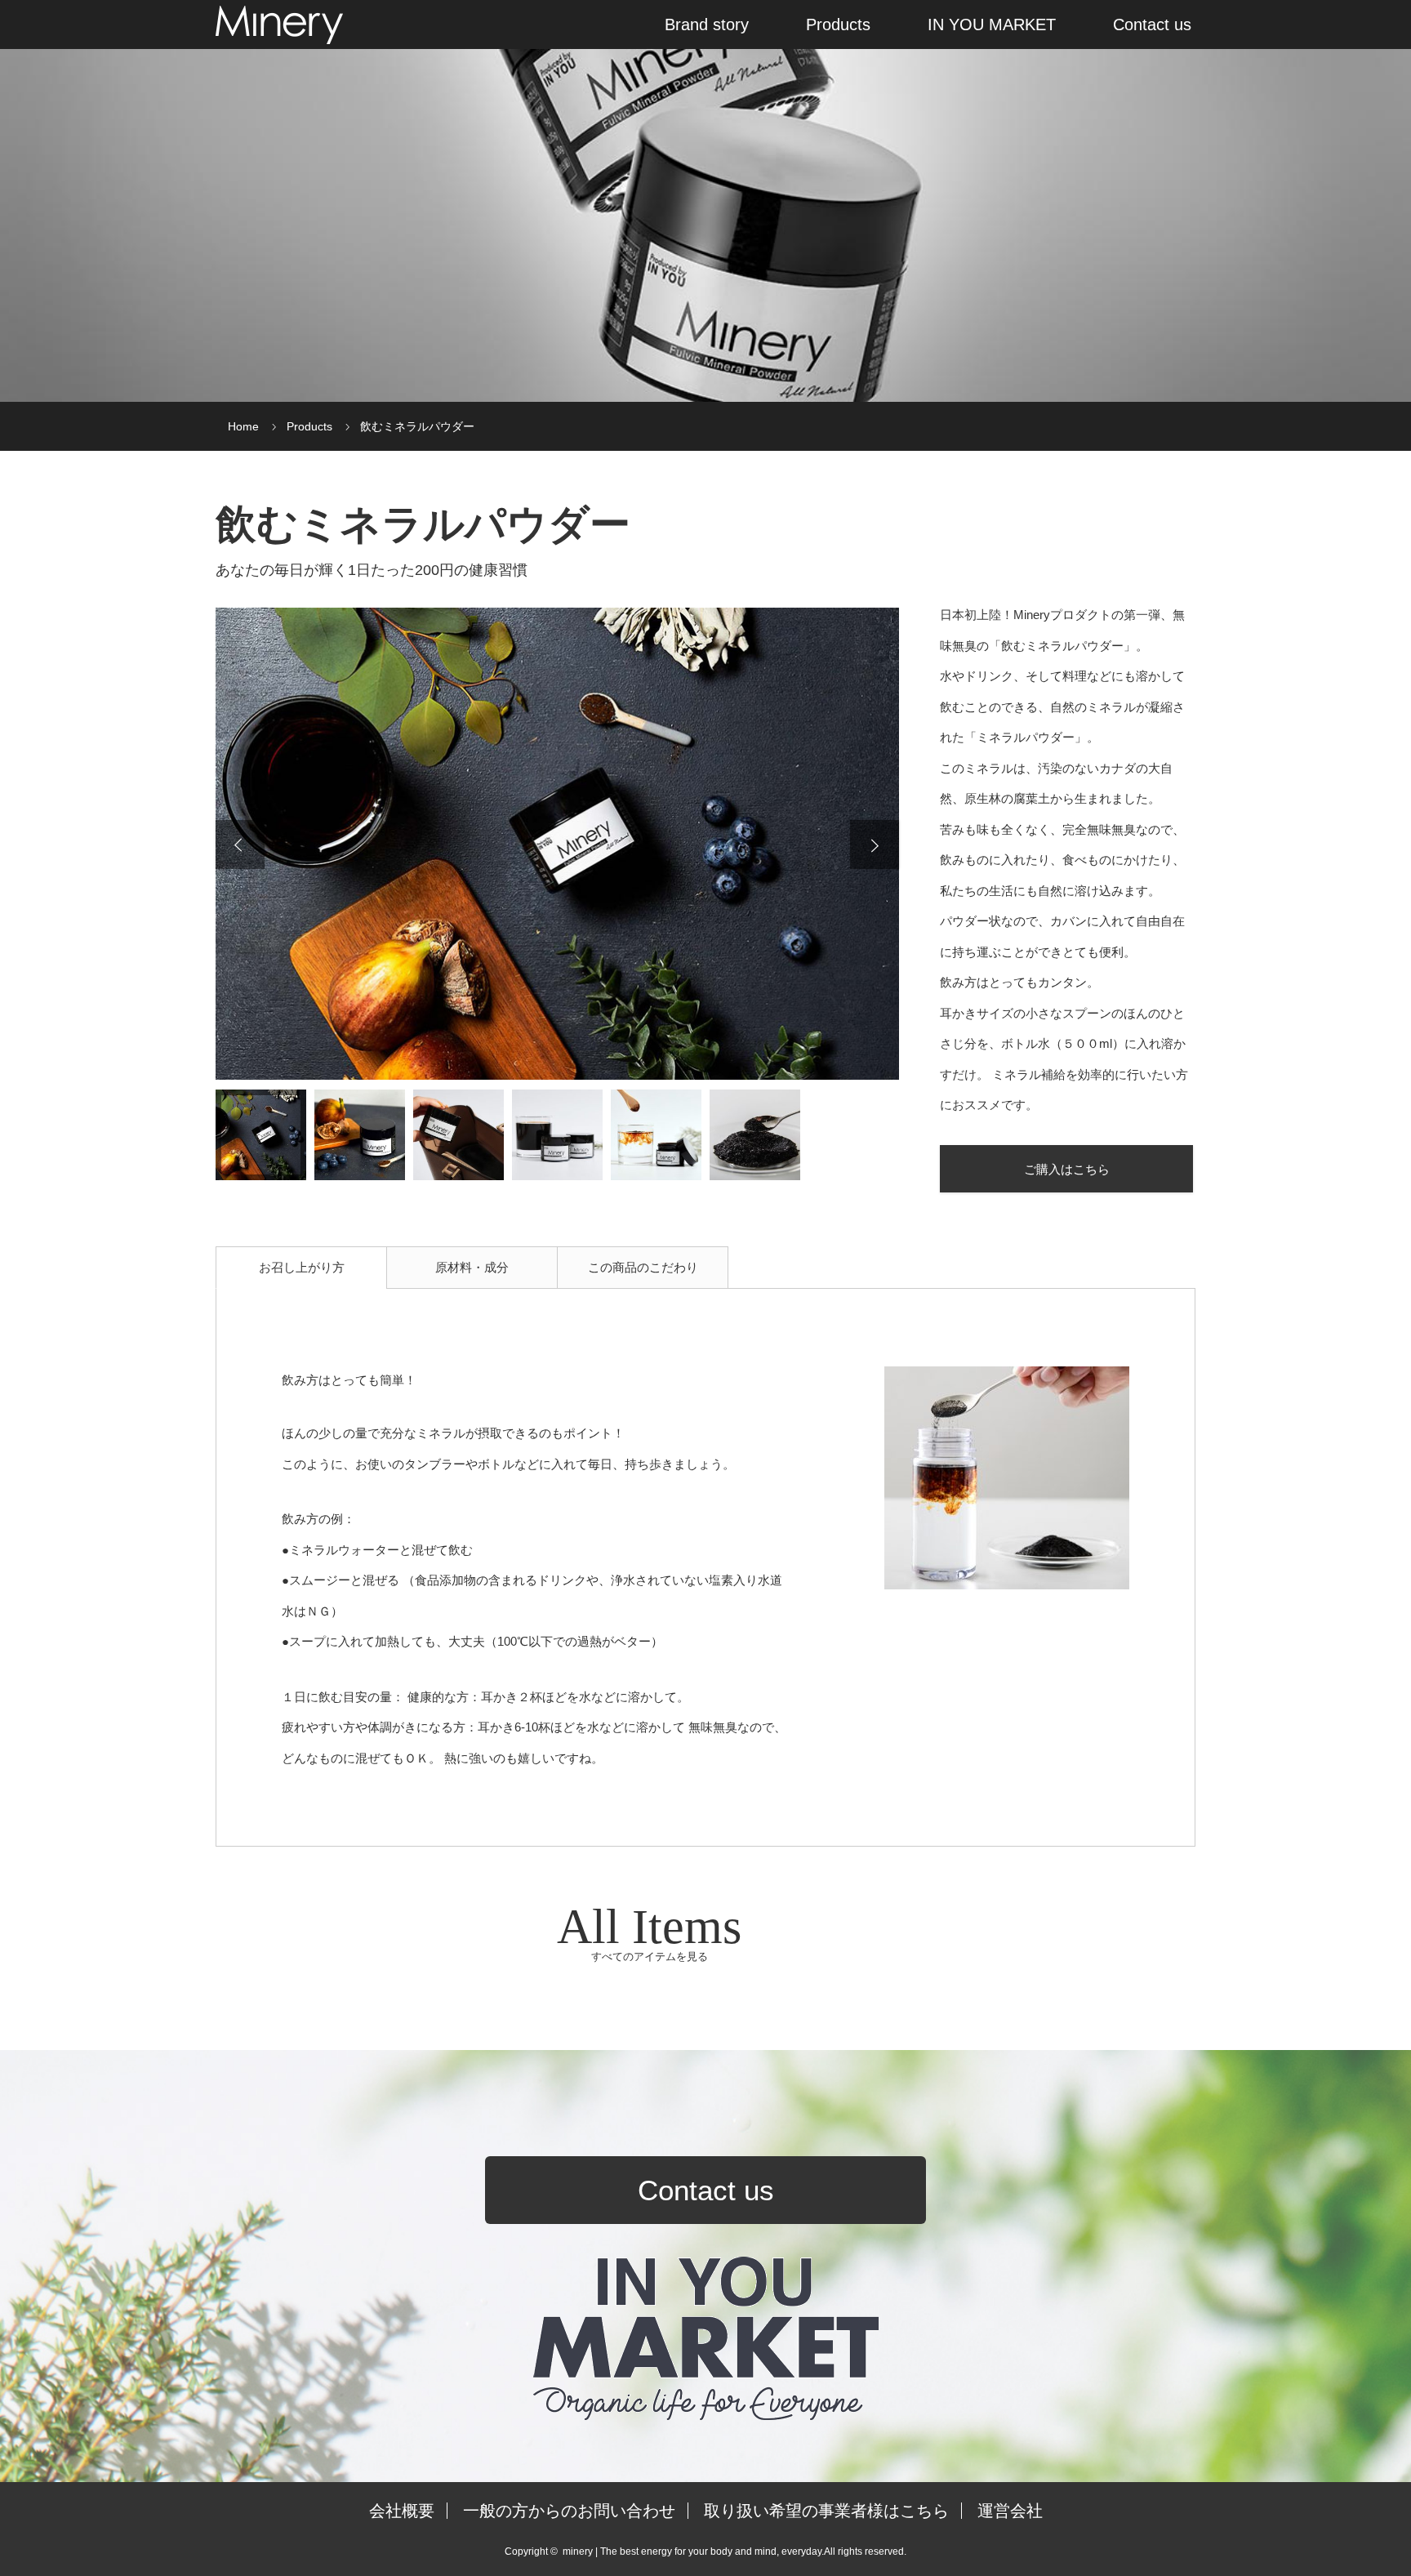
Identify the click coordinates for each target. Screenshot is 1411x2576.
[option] (557, 844)
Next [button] (875, 845)
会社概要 (402, 2511)
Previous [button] (240, 845)
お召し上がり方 (302, 1267)
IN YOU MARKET (992, 25)
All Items (649, 1932)
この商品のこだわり (643, 1267)
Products (838, 25)
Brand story (707, 25)
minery (578, 2551)
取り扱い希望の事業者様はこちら (826, 2511)
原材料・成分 (472, 1267)
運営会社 (1010, 2511)
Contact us (1152, 25)
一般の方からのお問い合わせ (569, 2511)
